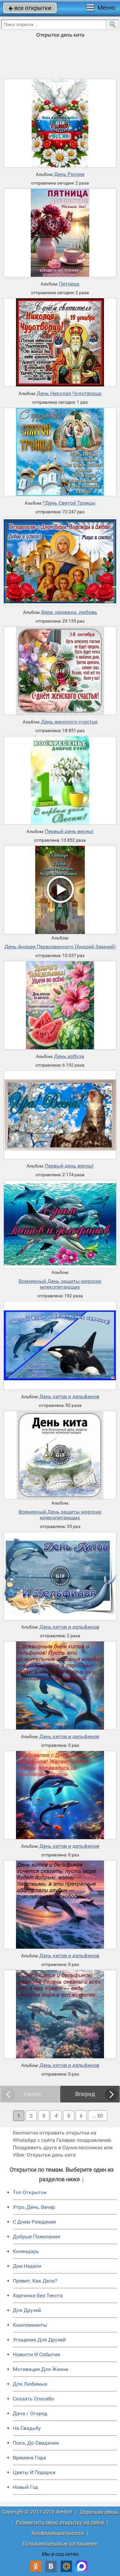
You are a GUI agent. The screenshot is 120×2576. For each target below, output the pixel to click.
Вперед (85, 2094)
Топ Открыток (30, 2192)
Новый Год (26, 2487)
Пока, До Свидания (36, 2443)
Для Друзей (27, 2310)
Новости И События (36, 2354)
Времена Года (29, 2458)
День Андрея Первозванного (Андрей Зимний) (60, 947)
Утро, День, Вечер (34, 2207)
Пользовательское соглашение (60, 2543)
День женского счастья (69, 722)
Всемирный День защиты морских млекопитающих (60, 1284)
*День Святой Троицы (69, 503)
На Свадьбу (27, 2428)
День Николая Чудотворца (69, 393)
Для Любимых (30, 2384)
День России (69, 174)
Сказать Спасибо (33, 2399)
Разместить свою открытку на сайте (60, 2522)
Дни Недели (27, 2266)
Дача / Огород (30, 2413)
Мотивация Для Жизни (40, 2369)
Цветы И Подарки (34, 2472)
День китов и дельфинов (69, 1397)
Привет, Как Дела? (35, 2281)
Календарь (26, 2251)
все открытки (30, 8)
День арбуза (69, 1056)
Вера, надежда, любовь (69, 612)
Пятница (69, 284)
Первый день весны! (69, 831)
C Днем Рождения (34, 2222)
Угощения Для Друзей (39, 2340)
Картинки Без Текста (38, 2295)
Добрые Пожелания (36, 2237)
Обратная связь (99, 2512)
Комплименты (30, 2325)
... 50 (98, 2116)
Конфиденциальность (58, 2533)
